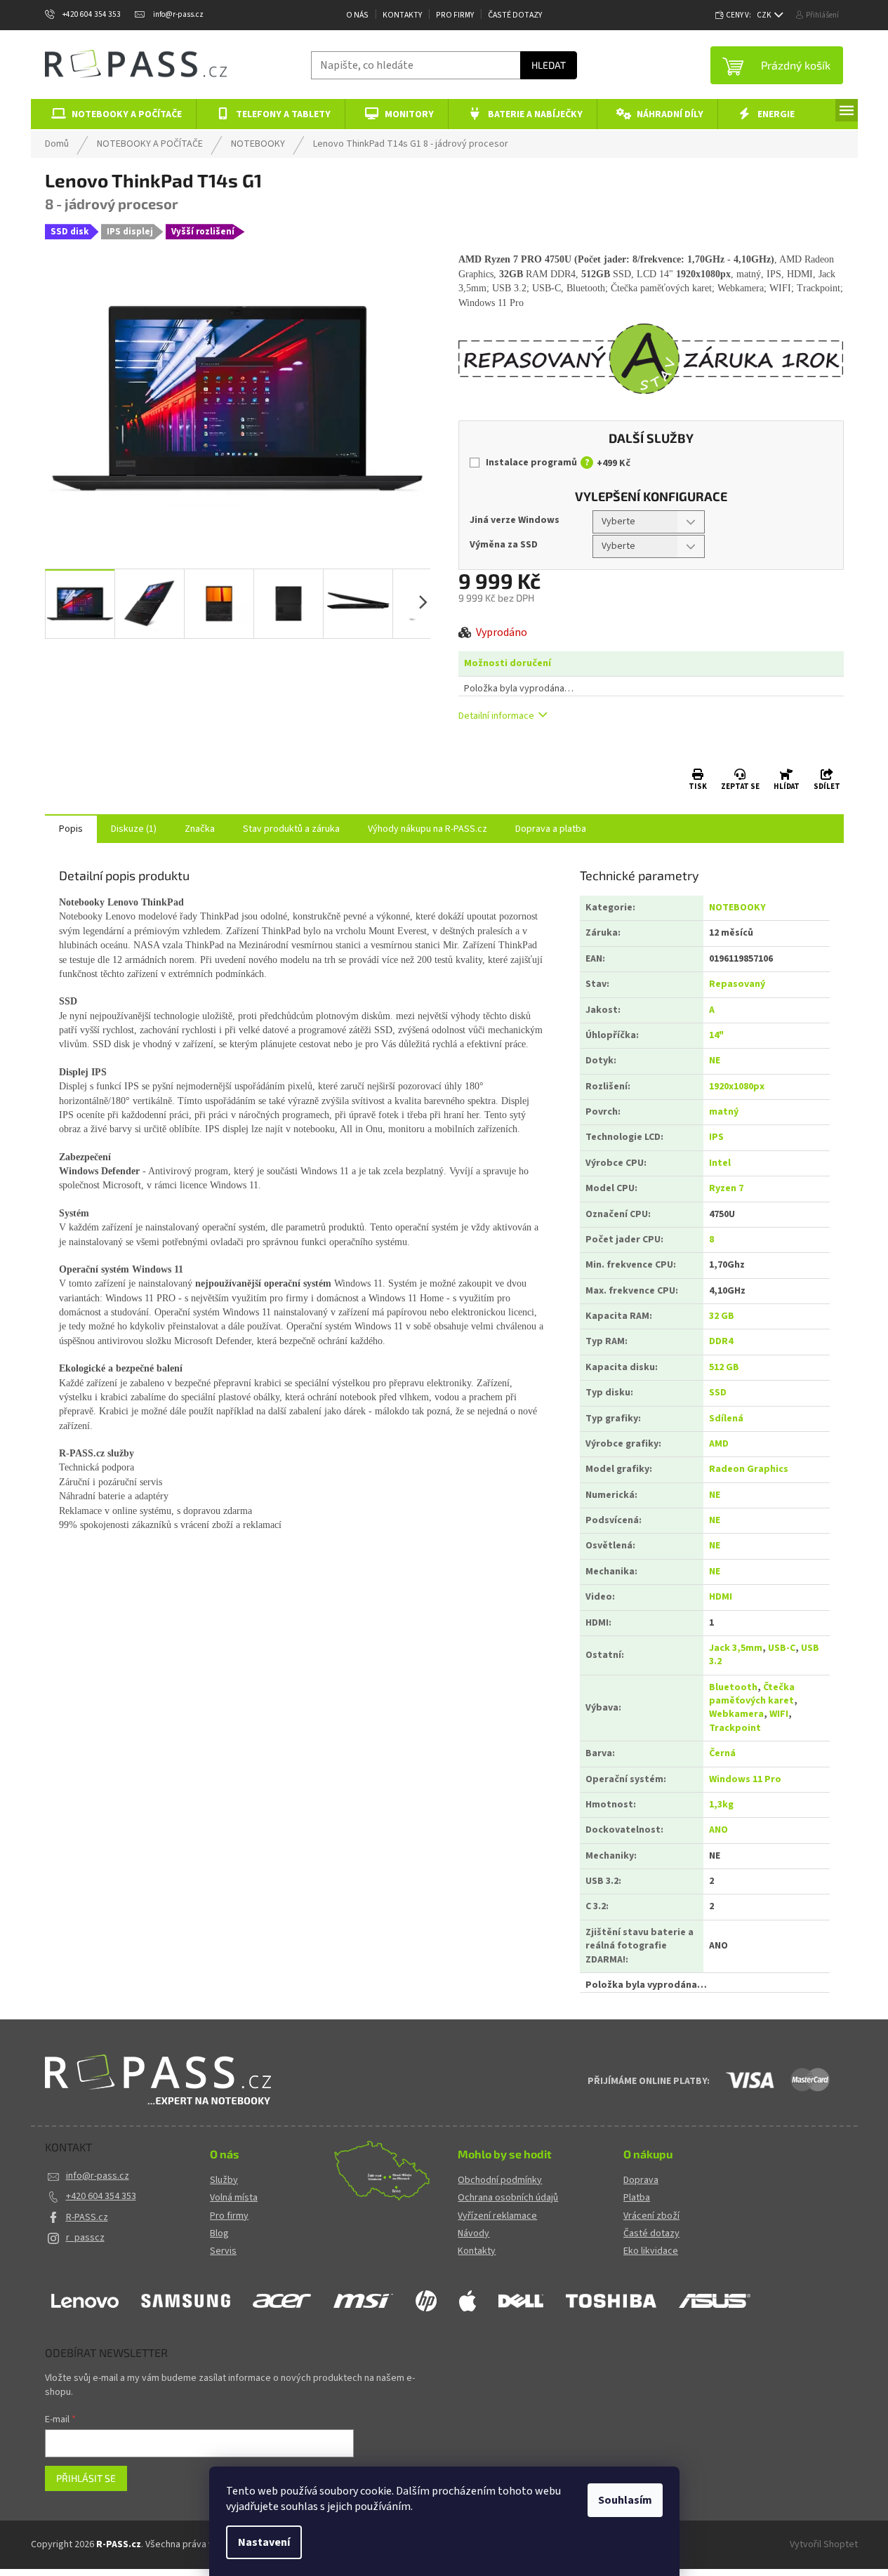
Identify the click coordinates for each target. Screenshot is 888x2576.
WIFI (779, 1714)
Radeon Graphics (749, 1469)
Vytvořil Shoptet (824, 2544)
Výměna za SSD (504, 545)
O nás (357, 15)
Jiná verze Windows (515, 520)
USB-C (782, 1648)
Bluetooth (733, 1687)
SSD (718, 1393)
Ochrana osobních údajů (508, 2198)
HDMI (721, 1597)
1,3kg (721, 1805)
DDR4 (721, 1341)
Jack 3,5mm (736, 1648)
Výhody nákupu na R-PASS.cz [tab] (428, 829)
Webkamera (736, 1714)
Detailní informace (496, 716)
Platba (637, 2198)
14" (716, 1035)
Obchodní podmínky (500, 2180)
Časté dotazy (515, 15)
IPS (716, 1137)
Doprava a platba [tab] (551, 829)
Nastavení (264, 2542)
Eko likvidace (651, 2251)
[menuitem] (114, 114)
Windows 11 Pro (745, 1779)
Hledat (549, 65)
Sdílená (726, 1419)
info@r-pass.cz (98, 2176)
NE (715, 1061)
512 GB (724, 1367)
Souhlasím (625, 2500)
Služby (224, 2180)
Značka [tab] (200, 829)
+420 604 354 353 (101, 2196)
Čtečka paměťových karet (752, 1694)
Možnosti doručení (508, 664)
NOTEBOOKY (737, 908)
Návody (473, 2234)
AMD (719, 1444)
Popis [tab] (71, 829)
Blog (219, 2234)
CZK (765, 15)
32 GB (722, 1316)
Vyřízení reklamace (497, 2216)
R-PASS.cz (87, 2217)
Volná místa (234, 2198)
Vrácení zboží (651, 2216)
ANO (718, 1830)
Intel (720, 1163)
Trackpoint (735, 1728)
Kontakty (402, 15)
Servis (223, 2251)
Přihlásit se (86, 2478)
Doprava (641, 2180)
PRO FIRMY (455, 15)
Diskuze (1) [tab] (134, 829)
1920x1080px (737, 1087)
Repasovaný (737, 984)
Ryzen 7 (726, 1188)
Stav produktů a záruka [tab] (291, 829)
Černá (722, 1753)
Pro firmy (229, 2216)
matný (724, 1112)
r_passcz (85, 2238)
